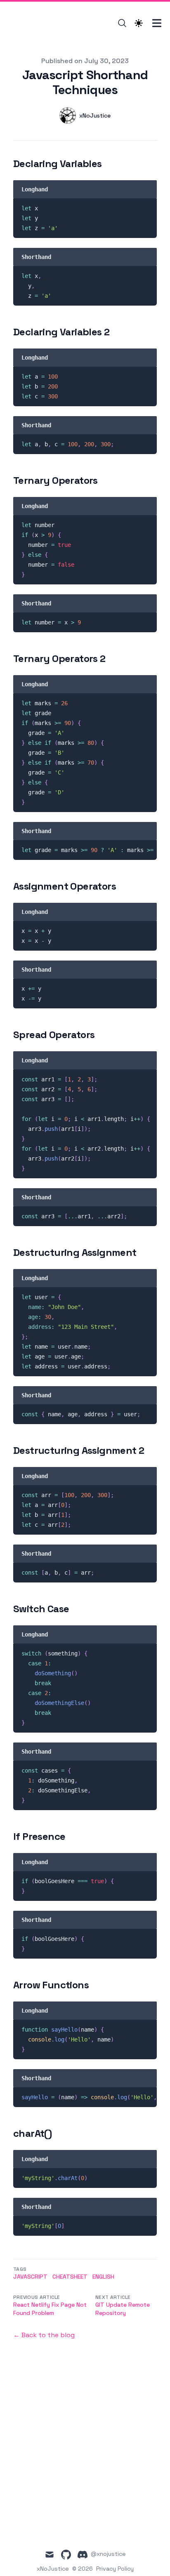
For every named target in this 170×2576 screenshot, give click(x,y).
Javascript (30, 2277)
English (103, 2277)
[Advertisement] (85, 2438)
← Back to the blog (44, 2335)
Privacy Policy (115, 2569)
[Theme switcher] (139, 23)
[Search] (122, 23)
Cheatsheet (70, 2277)
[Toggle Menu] (157, 23)
